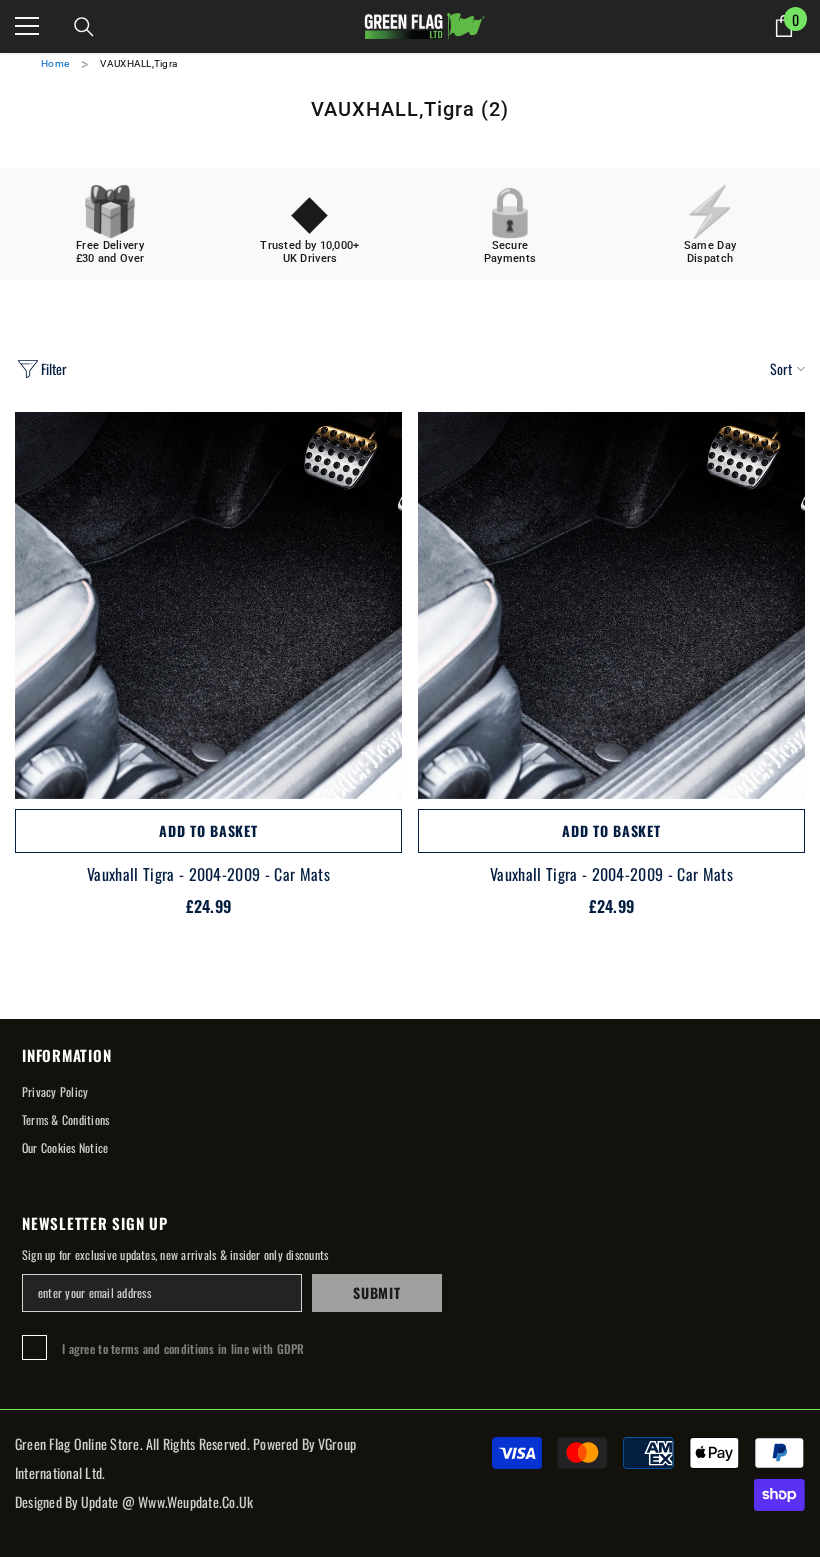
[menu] (27, 26)
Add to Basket (208, 830)
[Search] (84, 27)
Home (55, 63)
